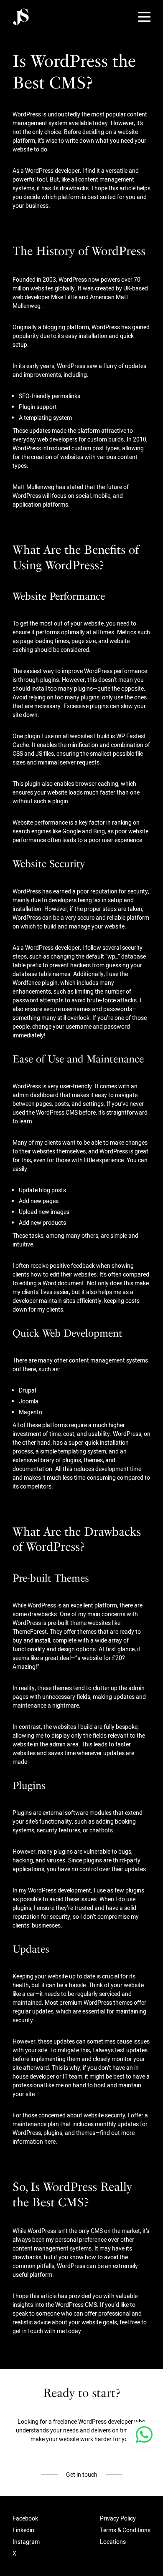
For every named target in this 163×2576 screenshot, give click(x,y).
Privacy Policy (118, 2518)
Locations (113, 2542)
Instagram (26, 2542)
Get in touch (82, 2475)
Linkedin (23, 2530)
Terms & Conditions (125, 2530)
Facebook (25, 2518)
